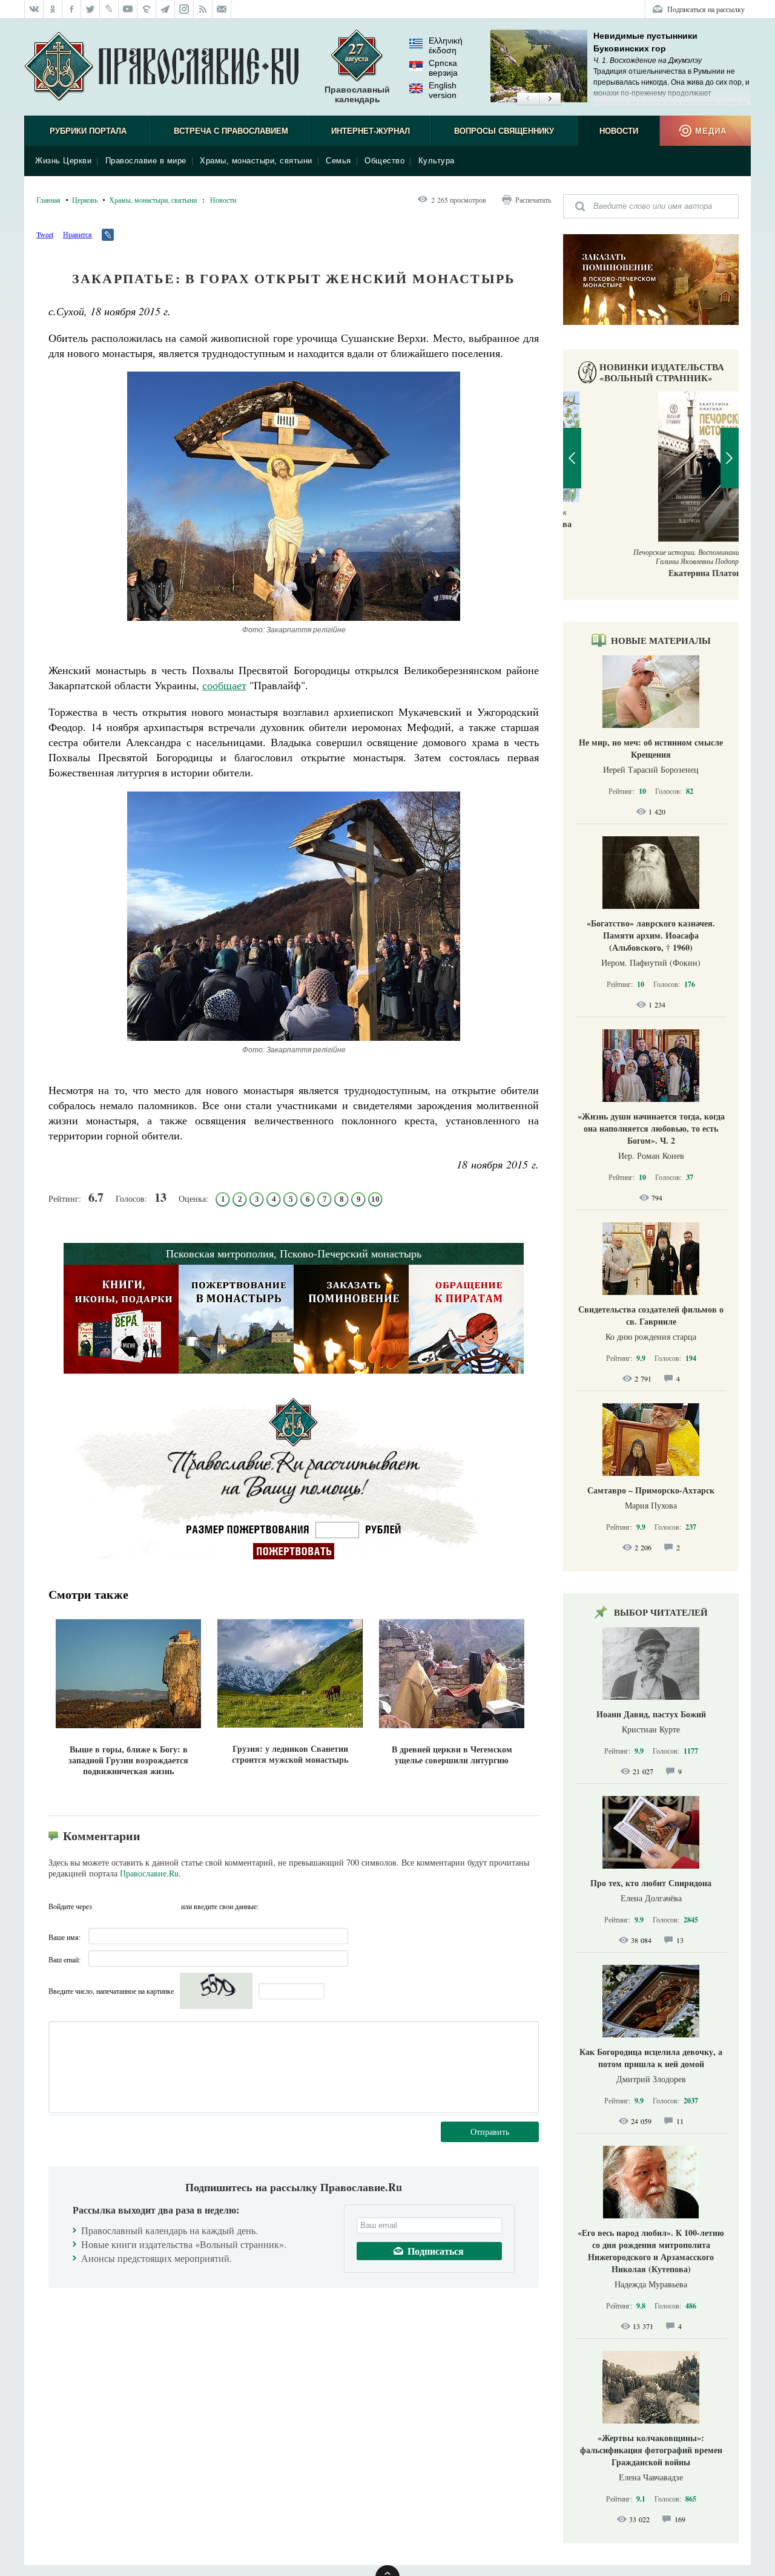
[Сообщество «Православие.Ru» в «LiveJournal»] (109, 9)
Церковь (85, 200)
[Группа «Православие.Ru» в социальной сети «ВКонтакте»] (34, 9)
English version (443, 90)
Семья (338, 161)
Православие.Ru (149, 1873)
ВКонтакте (127, 1906)
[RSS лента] (203, 9)
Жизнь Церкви (63, 161)
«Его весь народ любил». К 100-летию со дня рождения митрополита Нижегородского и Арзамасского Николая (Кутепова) (651, 2251)
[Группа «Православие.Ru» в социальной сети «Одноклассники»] (53, 9)
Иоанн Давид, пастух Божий (651, 1714)
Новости (619, 131)
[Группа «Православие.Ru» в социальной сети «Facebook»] (72, 9)
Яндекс (148, 1906)
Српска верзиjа (443, 68)
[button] (528, 99)
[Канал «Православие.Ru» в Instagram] (184, 9)
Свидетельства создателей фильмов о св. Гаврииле (651, 1315)
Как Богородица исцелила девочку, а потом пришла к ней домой (651, 2058)
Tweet (45, 234)
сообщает (224, 685)
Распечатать (533, 200)
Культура (437, 161)
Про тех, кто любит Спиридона (651, 1883)
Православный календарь (357, 94)
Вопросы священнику (504, 131)
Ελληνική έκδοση (446, 45)
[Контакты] (222, 9)
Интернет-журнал (371, 131)
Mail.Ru (170, 1906)
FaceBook (105, 1906)
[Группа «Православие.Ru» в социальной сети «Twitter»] (91, 9)
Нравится (77, 234)
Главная (48, 200)
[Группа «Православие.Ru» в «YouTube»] (128, 9)
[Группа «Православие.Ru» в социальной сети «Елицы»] (147, 9)
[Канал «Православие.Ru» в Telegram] (166, 9)
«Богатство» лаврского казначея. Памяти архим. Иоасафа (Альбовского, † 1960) (651, 935)
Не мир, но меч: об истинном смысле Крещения (651, 748)
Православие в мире (146, 161)
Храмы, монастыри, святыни (256, 161)
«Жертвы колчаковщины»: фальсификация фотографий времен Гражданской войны (651, 2450)
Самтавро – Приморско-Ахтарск (651, 1490)
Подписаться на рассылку (706, 9)
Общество (384, 161)
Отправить (490, 2132)
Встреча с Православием (231, 131)
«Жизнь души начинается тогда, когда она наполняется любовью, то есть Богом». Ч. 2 (651, 1128)
